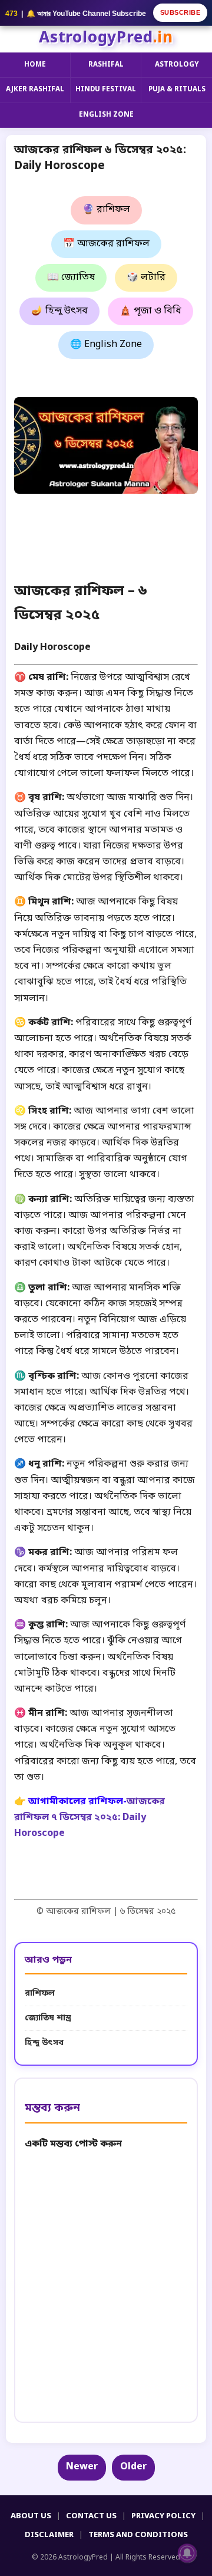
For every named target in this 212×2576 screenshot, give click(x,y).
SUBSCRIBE (180, 12)
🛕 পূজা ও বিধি (150, 311)
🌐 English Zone (106, 345)
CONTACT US (91, 2516)
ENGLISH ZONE (106, 115)
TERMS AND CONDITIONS (138, 2535)
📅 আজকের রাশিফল (106, 244)
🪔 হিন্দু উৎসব (59, 311)
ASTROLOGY (177, 65)
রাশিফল (40, 1994)
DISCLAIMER (49, 2535)
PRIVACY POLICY (163, 2516)
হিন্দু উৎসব (44, 2043)
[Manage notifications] (187, 2553)
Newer (82, 2467)
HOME (35, 65)
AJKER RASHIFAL (35, 90)
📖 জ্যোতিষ (71, 278)
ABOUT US (31, 2516)
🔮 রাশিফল (106, 210)
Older (133, 2467)
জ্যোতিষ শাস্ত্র (48, 2018)
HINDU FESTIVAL (106, 90)
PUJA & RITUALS (177, 90)
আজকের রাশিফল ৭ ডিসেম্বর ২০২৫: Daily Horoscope (90, 1818)
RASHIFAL (106, 65)
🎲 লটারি (146, 278)
